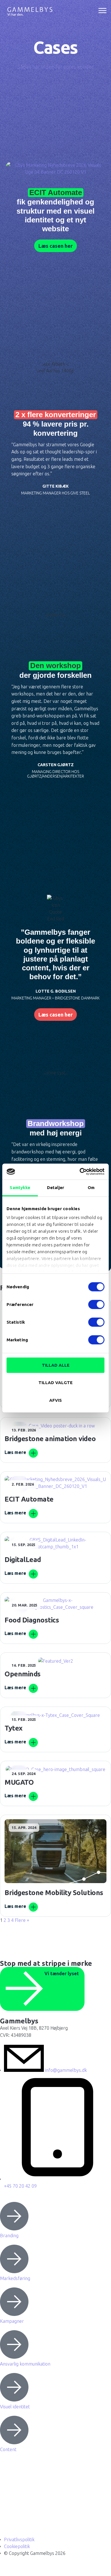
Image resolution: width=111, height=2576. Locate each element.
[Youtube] (7, 2520)
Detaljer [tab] (56, 1187)
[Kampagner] (14, 2302)
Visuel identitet (15, 2407)
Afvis (55, 1400)
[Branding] (14, 2216)
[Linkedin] (7, 2472)
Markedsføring (15, 2278)
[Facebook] (7, 2504)
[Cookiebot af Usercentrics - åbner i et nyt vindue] (80, 1172)
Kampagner (12, 2321)
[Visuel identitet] (14, 2387)
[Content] (14, 2430)
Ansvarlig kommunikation (25, 2364)
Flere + (22, 1920)
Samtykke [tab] (20, 1187)
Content (8, 2449)
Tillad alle (56, 1365)
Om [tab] (91, 1187)
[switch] (96, 1304)
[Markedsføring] (14, 2259)
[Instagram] (7, 2488)
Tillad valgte (55, 1383)
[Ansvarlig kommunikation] (14, 2344)
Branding (9, 2236)
